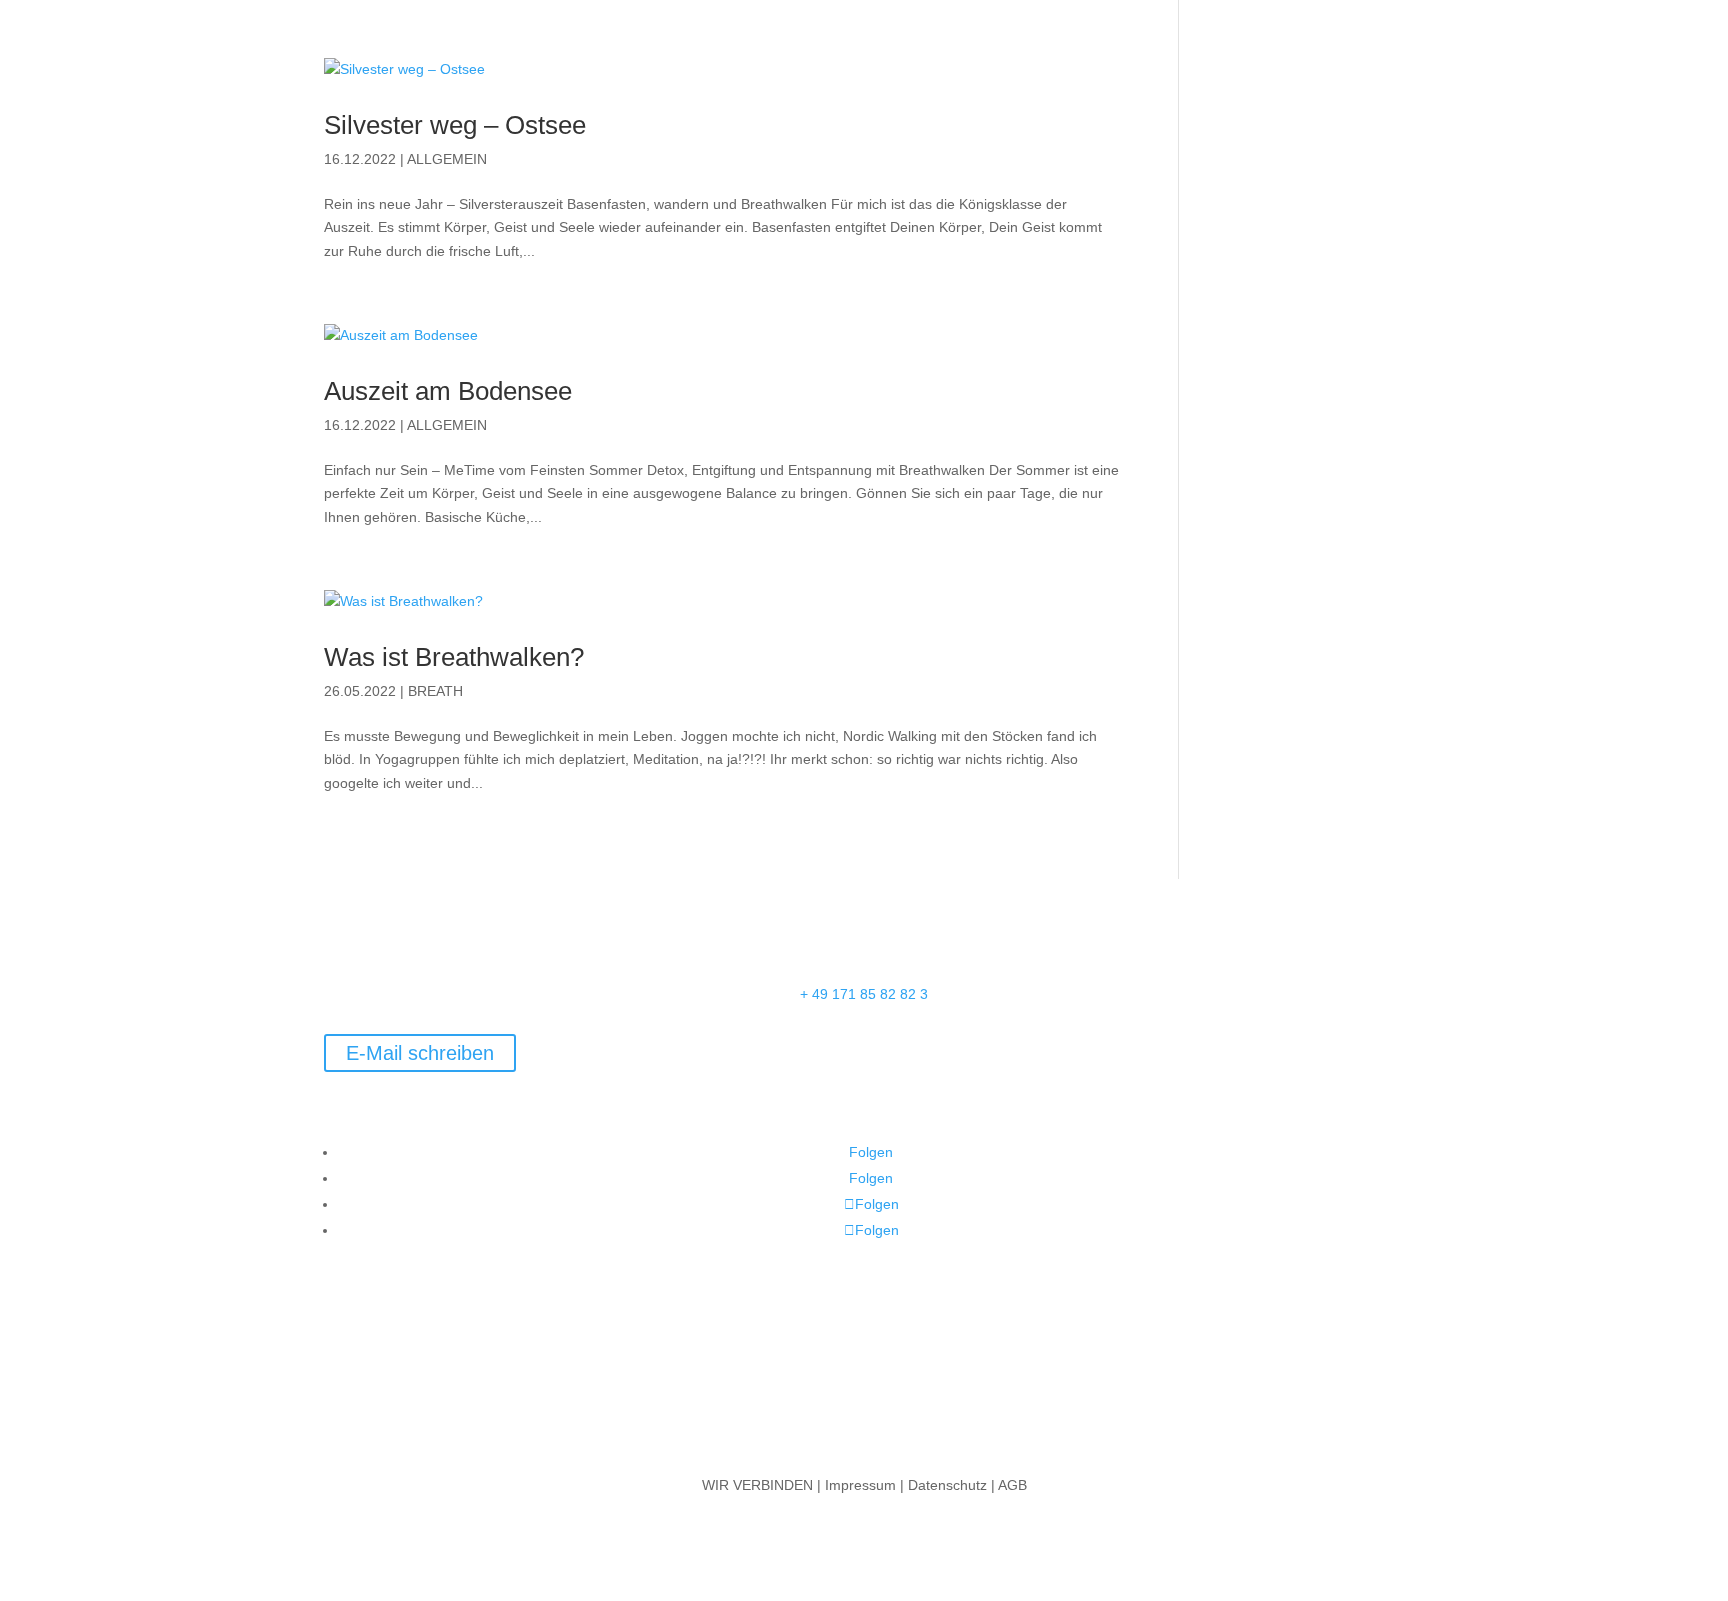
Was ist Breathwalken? (454, 657)
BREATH (435, 691)
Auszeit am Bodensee (448, 391)
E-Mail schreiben (420, 1053)
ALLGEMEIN (447, 159)
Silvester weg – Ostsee (455, 125)
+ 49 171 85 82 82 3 (864, 994)
